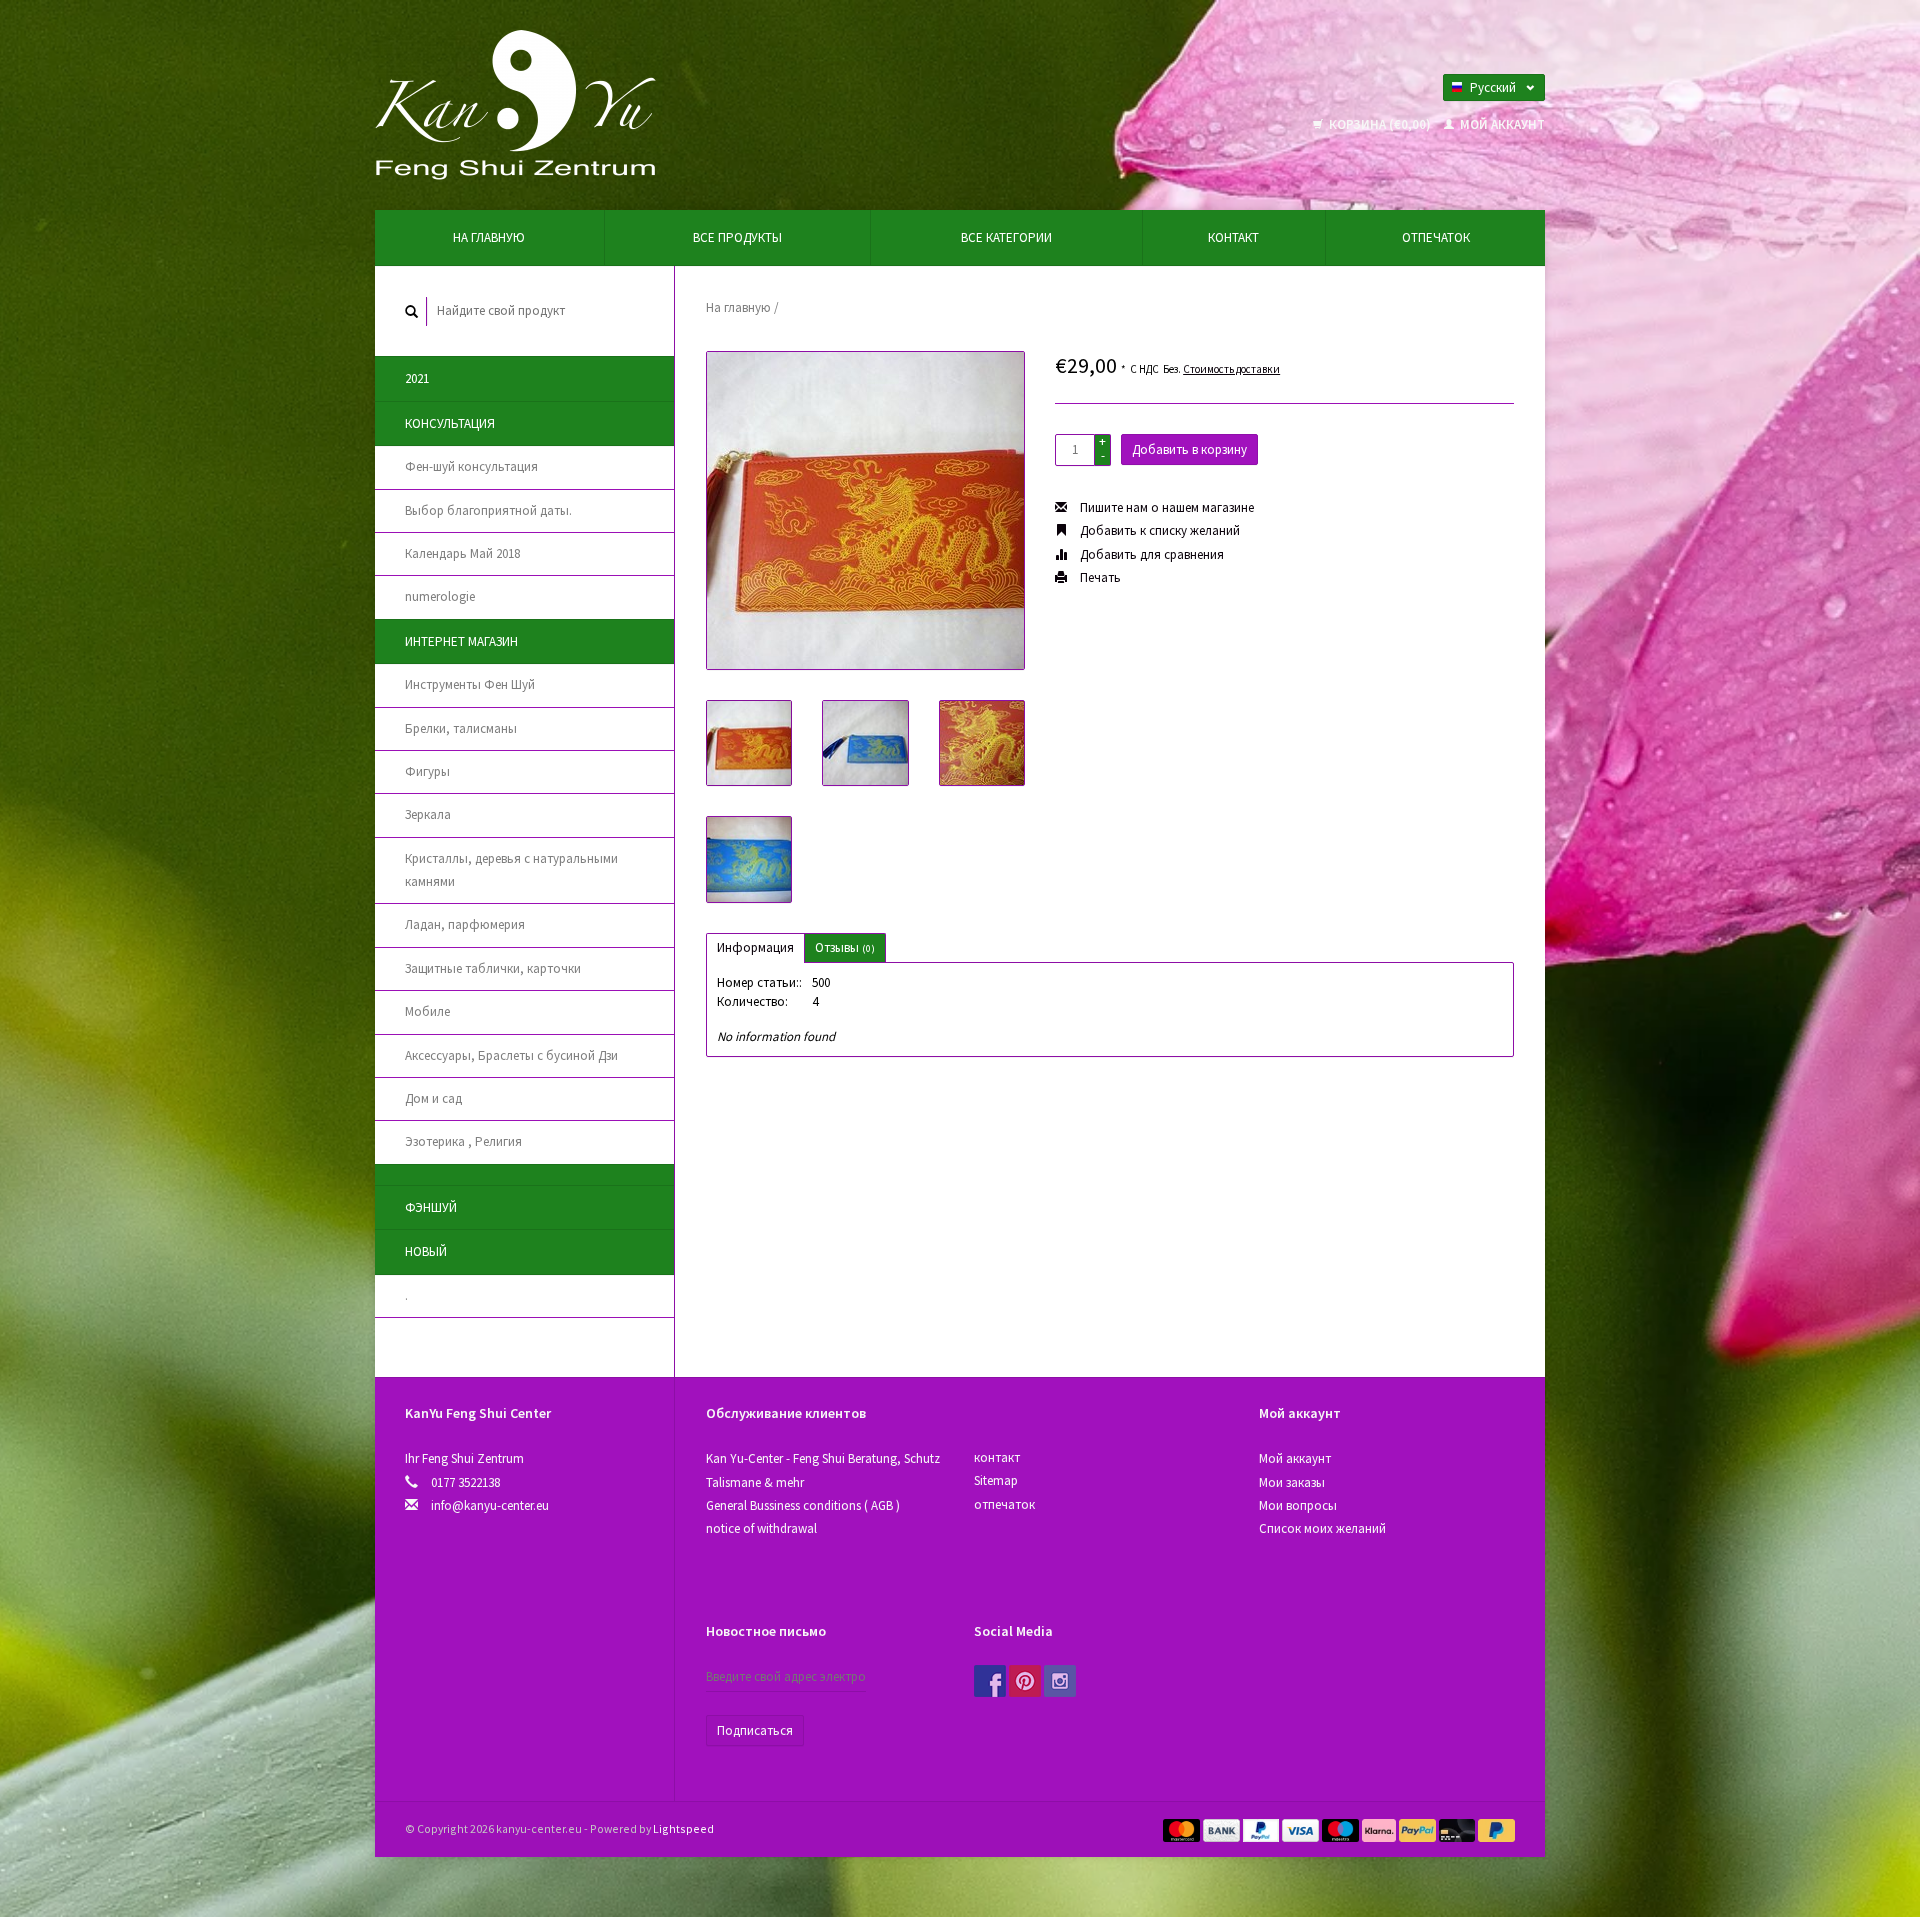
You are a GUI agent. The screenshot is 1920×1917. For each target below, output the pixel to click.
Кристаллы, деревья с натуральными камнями (511, 870)
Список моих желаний (1322, 1528)
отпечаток (1436, 237)
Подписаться (755, 1730)
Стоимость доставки (1231, 369)
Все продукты (737, 237)
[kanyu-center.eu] (515, 103)
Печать (1099, 577)
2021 (417, 378)
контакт (1233, 237)
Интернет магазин (461, 641)
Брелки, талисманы (461, 728)
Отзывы (845, 947)
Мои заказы (1292, 1482)
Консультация (450, 423)
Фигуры (427, 771)
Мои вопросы (1298, 1505)
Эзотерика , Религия (463, 1141)
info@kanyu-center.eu (490, 1505)
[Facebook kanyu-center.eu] (990, 1681)
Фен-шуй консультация (471, 466)
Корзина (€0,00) (1380, 124)
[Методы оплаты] (1183, 1828)
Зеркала (428, 814)
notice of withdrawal (761, 1528)
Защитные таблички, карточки (493, 968)
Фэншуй (431, 1207)
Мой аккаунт (1501, 124)
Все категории (1006, 237)
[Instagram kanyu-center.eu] (1060, 1681)
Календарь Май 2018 (462, 553)
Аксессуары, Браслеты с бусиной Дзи (511, 1055)
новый (426, 1251)
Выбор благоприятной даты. (488, 510)
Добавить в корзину (1189, 449)
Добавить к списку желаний (1158, 530)
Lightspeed (683, 1828)
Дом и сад (433, 1098)
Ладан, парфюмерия (465, 924)
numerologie (440, 596)
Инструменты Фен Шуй (470, 684)
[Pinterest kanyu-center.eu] (1025, 1681)
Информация (755, 947)
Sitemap (996, 1480)
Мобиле (427, 1011)
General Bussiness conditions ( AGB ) (803, 1505)
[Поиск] (412, 311)
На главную (489, 237)
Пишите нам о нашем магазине (1165, 507)
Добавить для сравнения (1150, 554)
